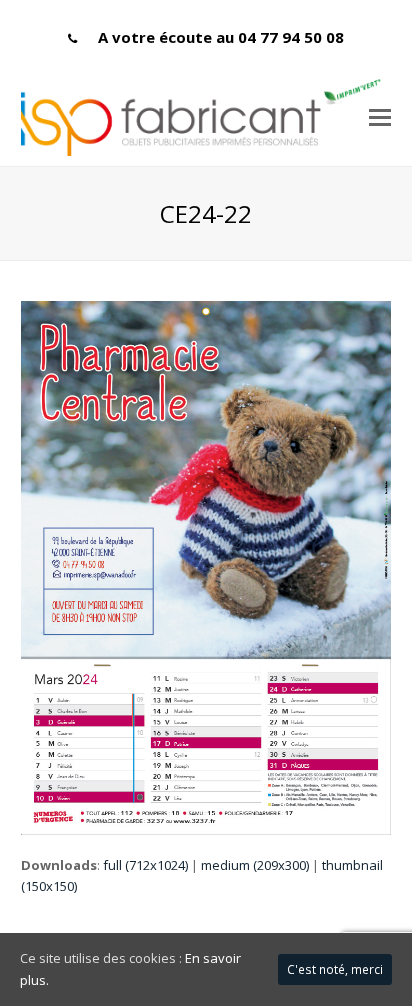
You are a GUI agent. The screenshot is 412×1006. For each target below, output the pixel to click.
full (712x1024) (145, 865)
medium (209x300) (255, 865)
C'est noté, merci (335, 969)
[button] (380, 116)
